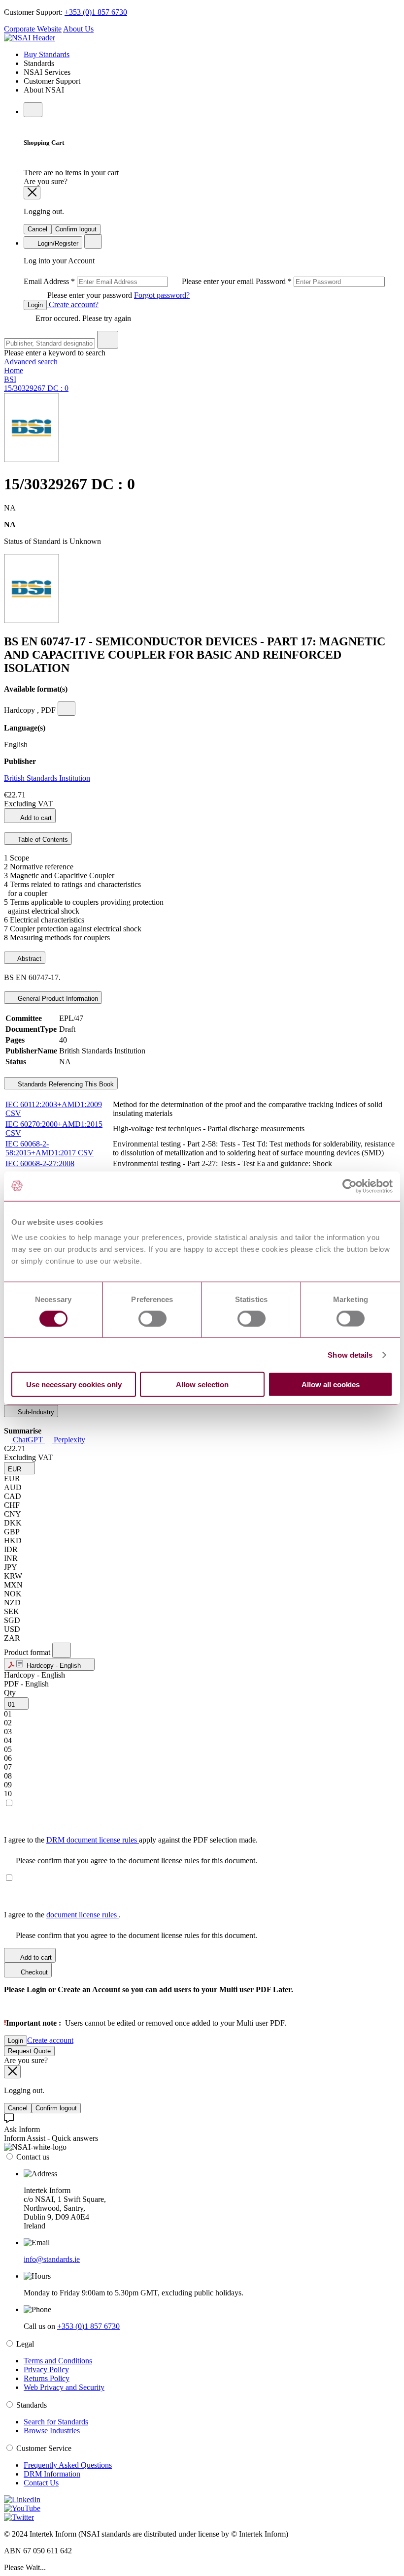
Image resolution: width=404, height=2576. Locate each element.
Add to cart (35, 818)
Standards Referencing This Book (65, 1084)
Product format (28, 1652)
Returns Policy (47, 2378)
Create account (50, 2040)
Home (14, 370)
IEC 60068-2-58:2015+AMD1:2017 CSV (50, 1148)
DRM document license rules (93, 1840)
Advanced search (31, 362)
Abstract (29, 959)
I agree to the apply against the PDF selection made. (131, 1840)
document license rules (83, 1915)
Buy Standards (47, 54)
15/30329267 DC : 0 (36, 388)
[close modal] (32, 193)
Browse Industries (52, 2431)
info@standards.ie (52, 2259)
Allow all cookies (331, 1384)
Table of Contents (42, 840)
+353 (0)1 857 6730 (96, 12)
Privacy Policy (46, 2369)
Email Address (140, 281)
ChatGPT (28, 1440)
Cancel (37, 229)
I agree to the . (62, 1915)
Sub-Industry (35, 1412)
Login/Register (57, 243)
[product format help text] (62, 1650)
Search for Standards (56, 2422)
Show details (350, 1354)
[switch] (152, 1318)
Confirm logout (76, 229)
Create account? (73, 304)
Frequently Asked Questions (68, 2465)
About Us (78, 29)
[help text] (67, 709)
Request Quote (29, 2051)
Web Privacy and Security (64, 2387)
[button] (19, 1468)
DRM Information (52, 2474)
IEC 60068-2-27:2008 (40, 1163)
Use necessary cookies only (74, 1384)
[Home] (30, 38)
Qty (10, 1693)
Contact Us (41, 2483)
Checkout (33, 1972)
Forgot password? (162, 295)
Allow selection (202, 1384)
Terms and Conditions (58, 2361)
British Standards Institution (47, 778)
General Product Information (57, 999)
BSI (10, 379)
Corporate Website (33, 29)
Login (35, 305)
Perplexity (68, 1440)
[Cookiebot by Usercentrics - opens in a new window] (350, 1186)
